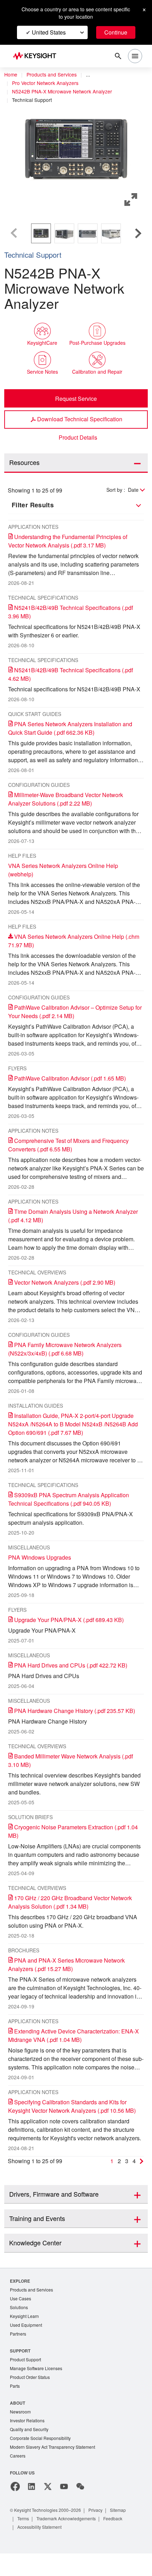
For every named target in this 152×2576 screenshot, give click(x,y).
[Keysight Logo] (37, 56)
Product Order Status (31, 2397)
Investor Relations (28, 2442)
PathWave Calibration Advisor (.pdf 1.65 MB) (74, 1087)
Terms (24, 2541)
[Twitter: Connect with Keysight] (48, 2509)
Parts (15, 2406)
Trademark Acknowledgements (71, 2541)
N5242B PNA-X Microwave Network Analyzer (65, 92)
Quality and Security (30, 2451)
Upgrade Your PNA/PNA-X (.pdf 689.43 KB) (72, 1628)
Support (21, 2370)
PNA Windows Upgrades (41, 1566)
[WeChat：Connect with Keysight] (80, 2509)
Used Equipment (27, 2344)
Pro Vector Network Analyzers (48, 83)
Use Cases (21, 2316)
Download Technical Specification (80, 419)
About (18, 2423)
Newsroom (21, 2432)
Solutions (20, 2325)
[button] (76, 149)
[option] (41, 233)
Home (11, 75)
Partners (18, 2353)
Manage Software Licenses (38, 2388)
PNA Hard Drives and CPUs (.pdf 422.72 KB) (73, 1674)
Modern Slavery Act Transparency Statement (55, 2469)
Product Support (27, 2379)
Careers (18, 2478)
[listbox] (76, 233)
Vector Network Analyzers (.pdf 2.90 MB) (70, 1291)
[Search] (118, 56)
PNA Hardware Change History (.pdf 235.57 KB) (78, 1719)
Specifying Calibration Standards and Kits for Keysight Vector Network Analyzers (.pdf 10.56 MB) (72, 2119)
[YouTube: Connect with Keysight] (64, 2509)
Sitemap (126, 2532)
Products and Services (54, 75)
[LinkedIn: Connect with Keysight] (31, 2509)
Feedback (121, 2541)
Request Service (76, 398)
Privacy (102, 2532)
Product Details (78, 438)
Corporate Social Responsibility (42, 2460)
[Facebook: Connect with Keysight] (15, 2509)
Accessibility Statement (42, 2549)
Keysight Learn (25, 2334)
